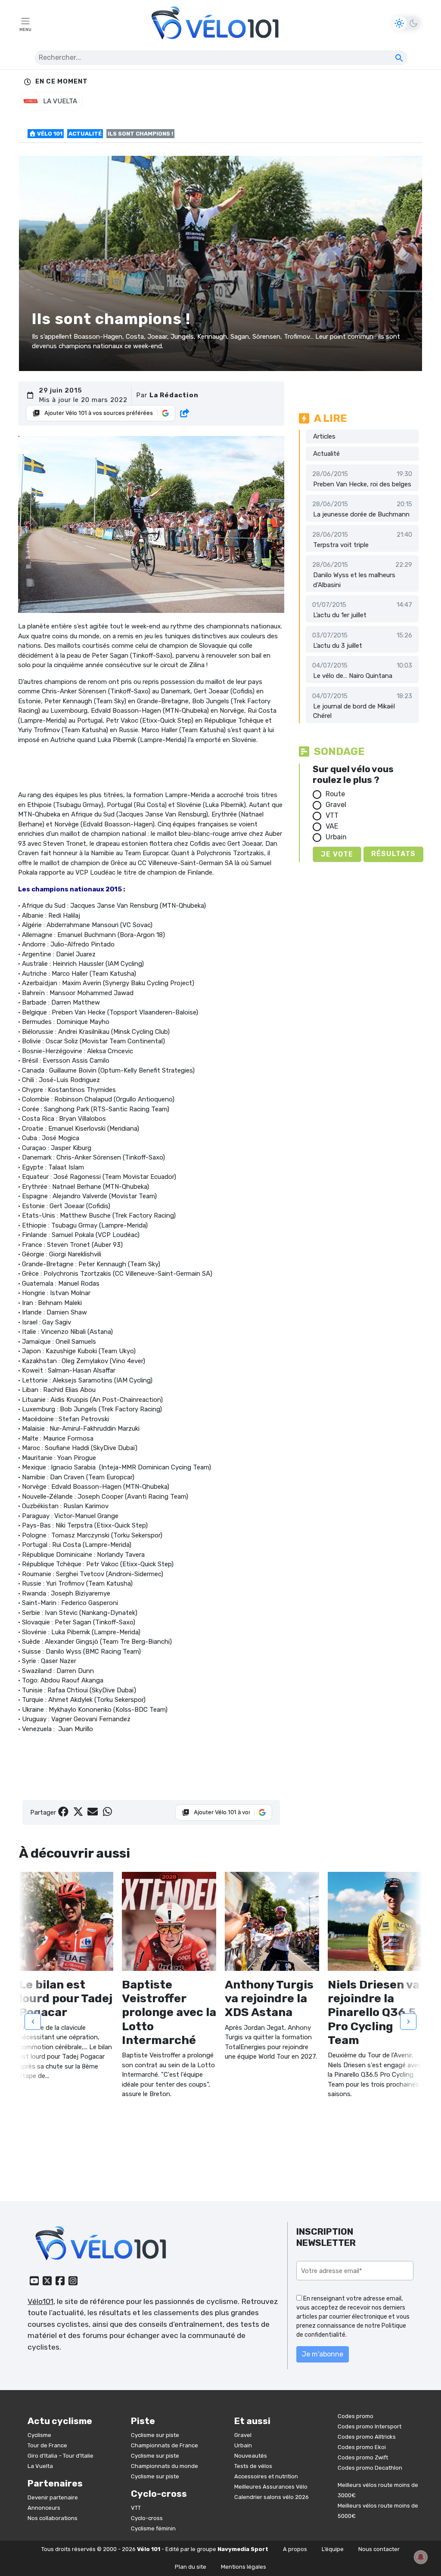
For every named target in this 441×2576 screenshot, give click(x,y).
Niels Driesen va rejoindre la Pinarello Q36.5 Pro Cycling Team (374, 2012)
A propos (295, 2549)
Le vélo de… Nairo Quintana (353, 676)
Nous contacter (379, 2549)
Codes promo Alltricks (367, 2437)
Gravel (336, 805)
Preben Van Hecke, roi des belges (362, 484)
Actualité (85, 134)
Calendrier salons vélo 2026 (272, 2497)
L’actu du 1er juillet (340, 615)
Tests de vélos (253, 2466)
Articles (324, 436)
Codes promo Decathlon (370, 2468)
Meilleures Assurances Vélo (271, 2487)
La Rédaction (174, 395)
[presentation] (33, 2022)
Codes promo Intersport (370, 2426)
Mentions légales (244, 2567)
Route (335, 794)
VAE (332, 826)
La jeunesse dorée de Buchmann (361, 514)
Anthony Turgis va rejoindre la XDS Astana (269, 1999)
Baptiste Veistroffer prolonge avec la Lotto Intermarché (169, 2012)
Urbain (336, 837)
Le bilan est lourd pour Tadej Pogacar (66, 1999)
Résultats (393, 854)
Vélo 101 (49, 134)
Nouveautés (251, 2456)
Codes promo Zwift (363, 2457)
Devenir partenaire (53, 2497)
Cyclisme (39, 2435)
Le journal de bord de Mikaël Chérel (354, 711)
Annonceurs (44, 2508)
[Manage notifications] (421, 2557)
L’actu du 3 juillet (338, 646)
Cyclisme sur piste (155, 2435)
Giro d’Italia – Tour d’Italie (61, 2456)
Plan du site (191, 2567)
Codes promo (356, 2416)
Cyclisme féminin (153, 2528)
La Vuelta (40, 2466)
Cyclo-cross (147, 2518)
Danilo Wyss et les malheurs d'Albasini (354, 580)
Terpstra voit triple (341, 545)
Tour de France (47, 2445)
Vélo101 (40, 2301)
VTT (332, 815)
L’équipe (333, 2549)
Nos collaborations (53, 2518)
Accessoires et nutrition (266, 2476)
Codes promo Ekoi (362, 2447)
